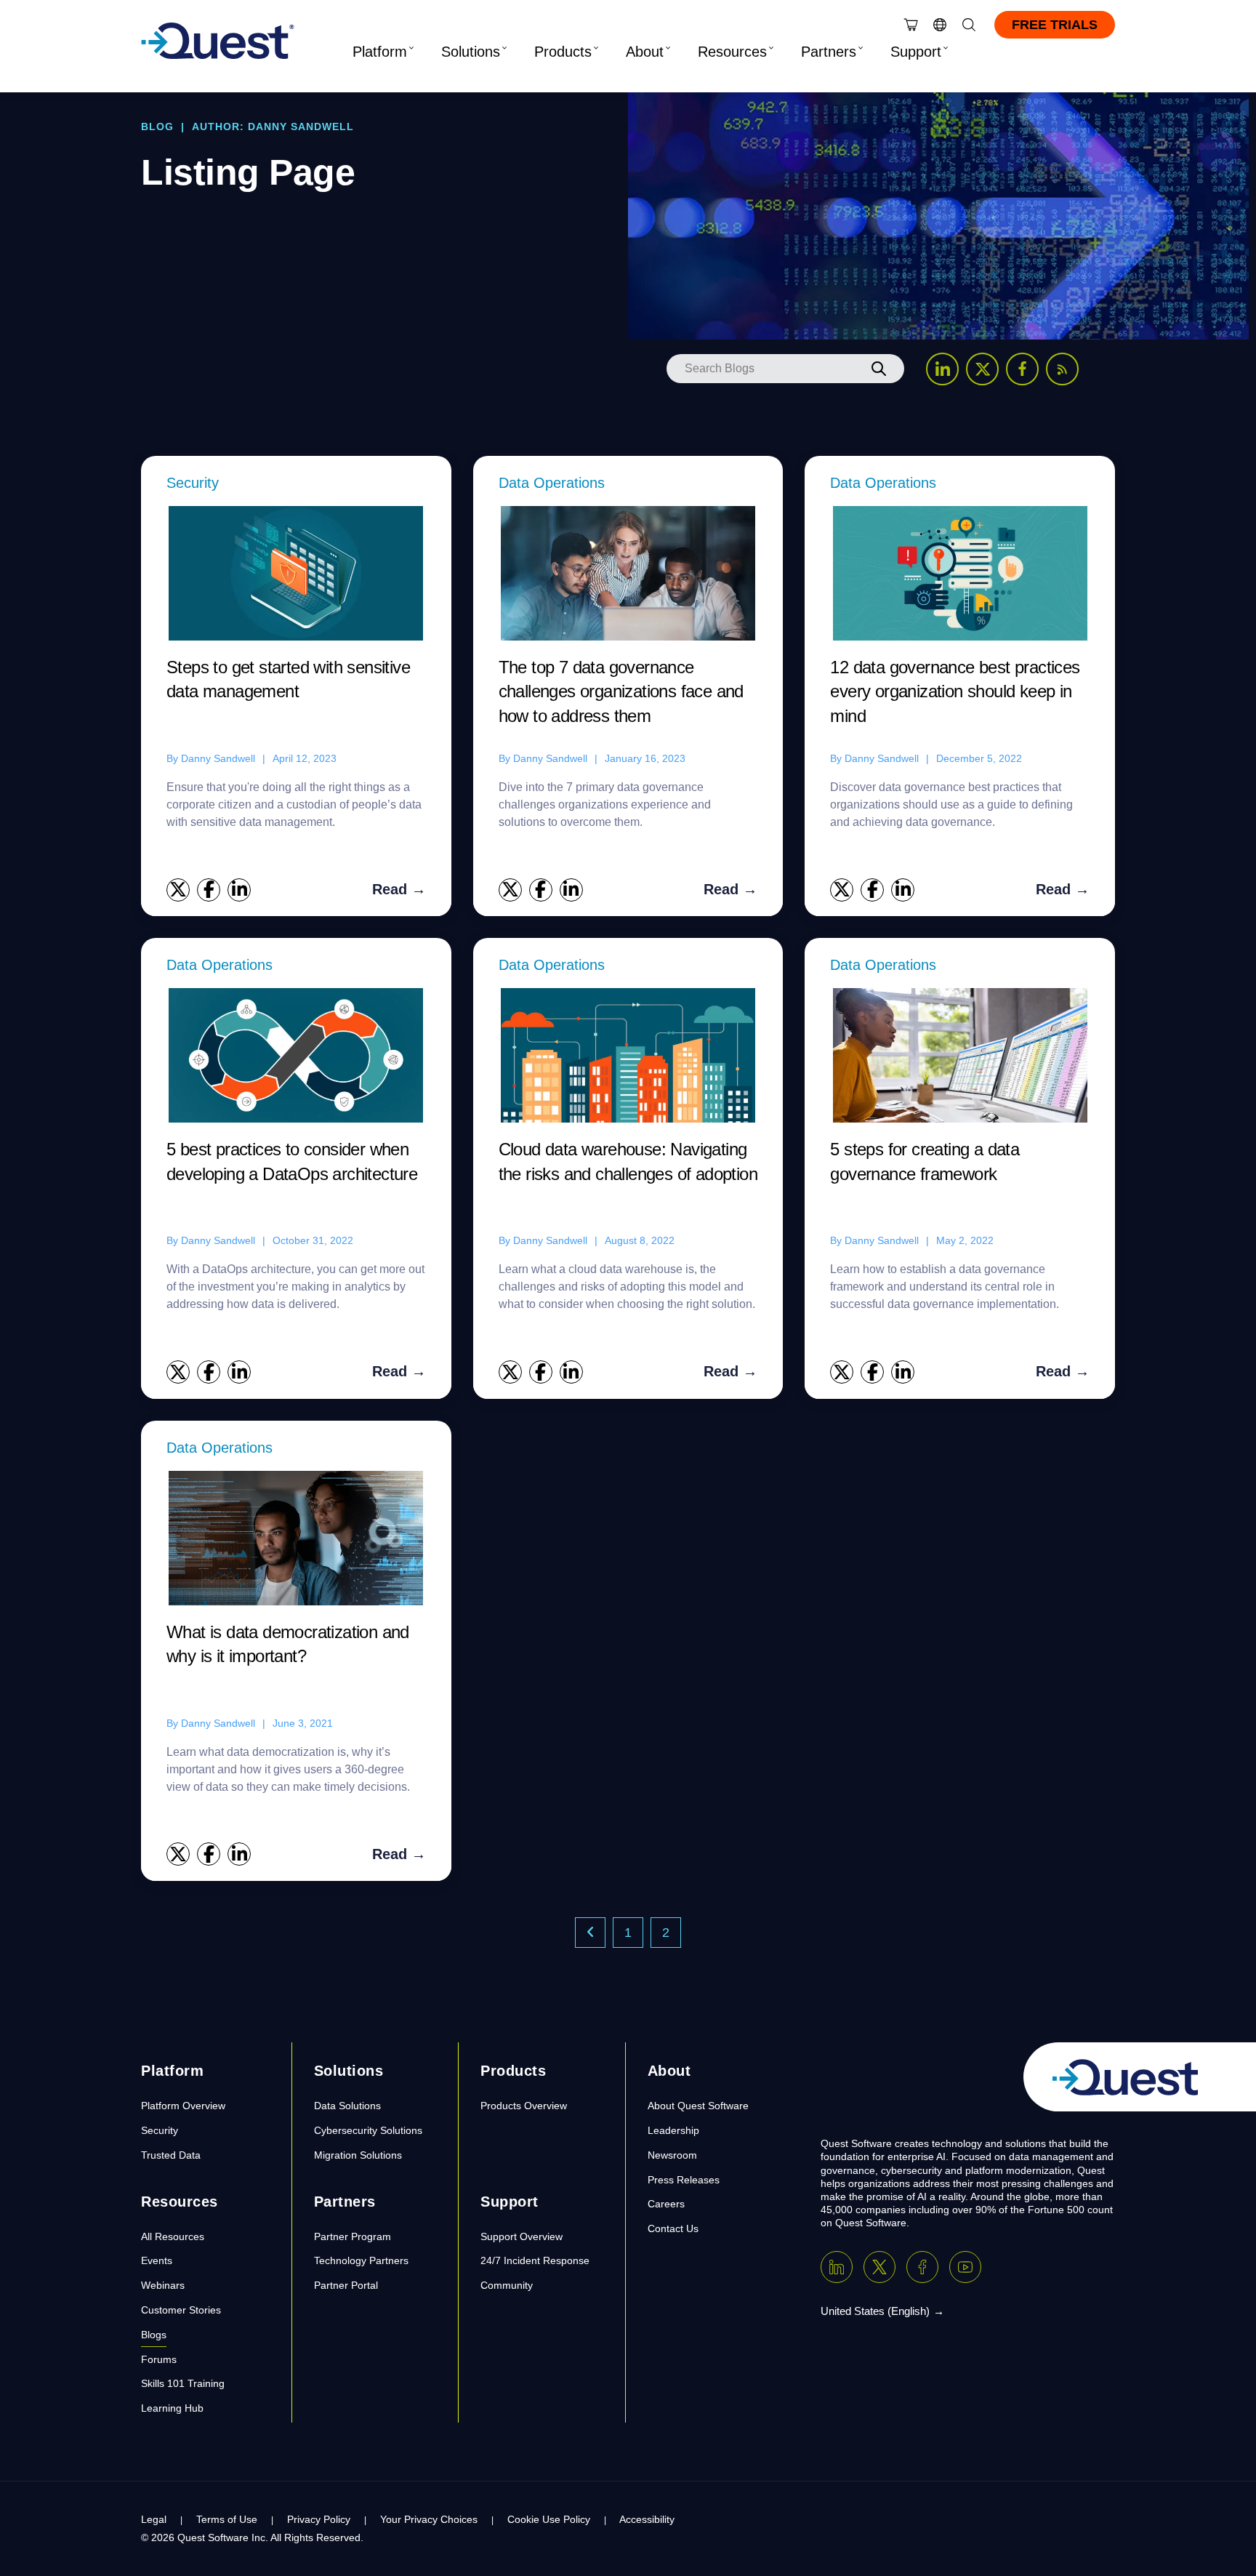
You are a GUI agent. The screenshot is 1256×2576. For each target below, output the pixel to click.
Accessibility (647, 2519)
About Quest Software (698, 2106)
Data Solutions (347, 2106)
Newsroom (672, 2155)
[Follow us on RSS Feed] (1062, 369)
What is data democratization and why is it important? (288, 1644)
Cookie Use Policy (549, 2519)
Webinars (163, 2285)
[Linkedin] (837, 2267)
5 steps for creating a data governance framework (925, 1161)
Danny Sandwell (218, 758)
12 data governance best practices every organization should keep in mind (955, 691)
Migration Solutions (358, 2155)
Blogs (154, 2335)
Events (157, 2260)
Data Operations (552, 483)
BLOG (157, 127)
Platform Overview (183, 2106)
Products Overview (524, 2106)
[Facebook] (922, 2267)
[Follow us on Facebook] (1022, 369)
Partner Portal (346, 2285)
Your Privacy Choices (429, 2519)
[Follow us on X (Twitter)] (982, 369)
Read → (399, 889)
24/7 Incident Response (535, 2260)
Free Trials (1055, 25)
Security (193, 483)
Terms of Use (227, 2519)
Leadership (673, 2130)
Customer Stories (181, 2310)
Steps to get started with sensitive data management (288, 679)
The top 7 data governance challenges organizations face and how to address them (621, 691)
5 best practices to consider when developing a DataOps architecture (292, 1161)
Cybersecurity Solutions (368, 2130)
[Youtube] (965, 2267)
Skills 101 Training (183, 2383)
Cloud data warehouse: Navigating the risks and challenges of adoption (628, 1161)
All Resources (173, 2236)
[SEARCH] (879, 369)
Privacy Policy (319, 2519)
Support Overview (522, 2236)
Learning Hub (172, 2408)
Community (507, 2285)
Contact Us (673, 2228)
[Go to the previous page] (590, 1933)
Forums (159, 2359)
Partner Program (353, 2236)
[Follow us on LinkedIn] (942, 369)
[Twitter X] (879, 2267)
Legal (154, 2519)
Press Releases (684, 2180)
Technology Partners (361, 2260)
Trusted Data (171, 2155)
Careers (666, 2204)
